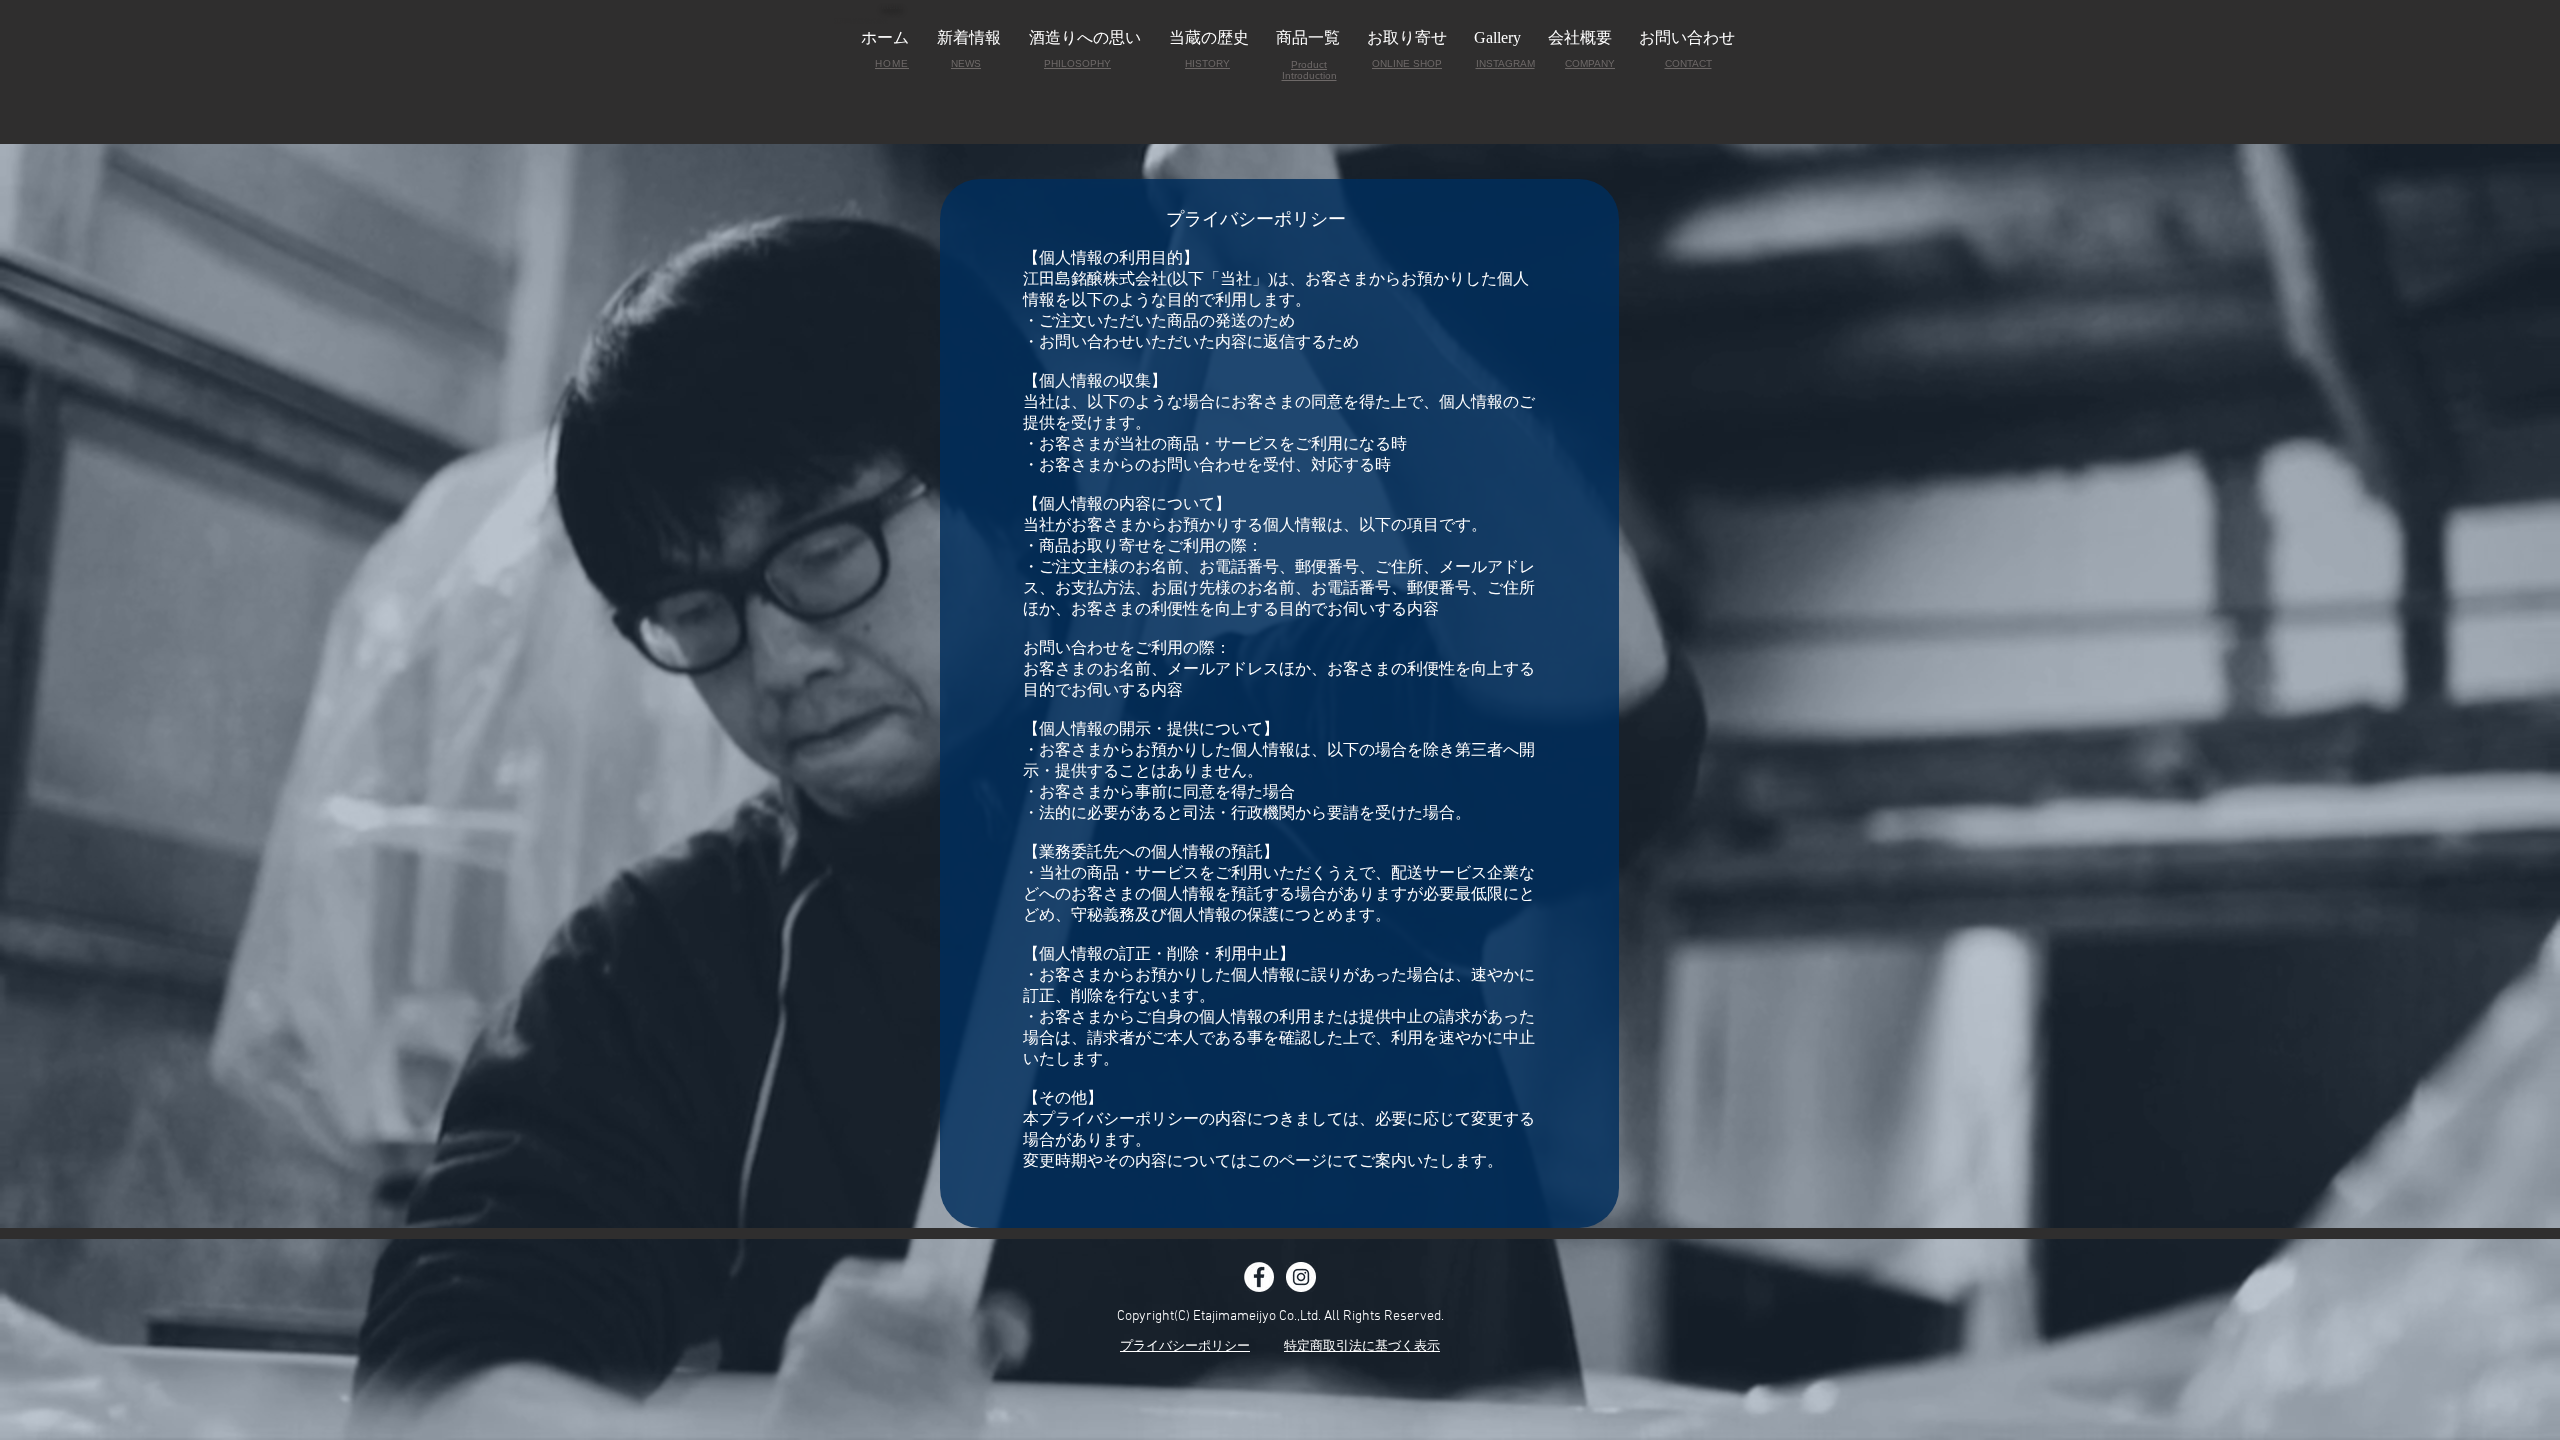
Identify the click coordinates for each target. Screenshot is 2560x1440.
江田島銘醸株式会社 (861, 21)
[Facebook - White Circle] (1259, 1277)
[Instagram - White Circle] (1301, 1277)
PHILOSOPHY (1077, 63)
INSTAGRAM (1505, 63)
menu (892, 5)
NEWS (966, 63)
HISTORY (1207, 63)
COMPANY (1590, 63)
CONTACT (1688, 63)
